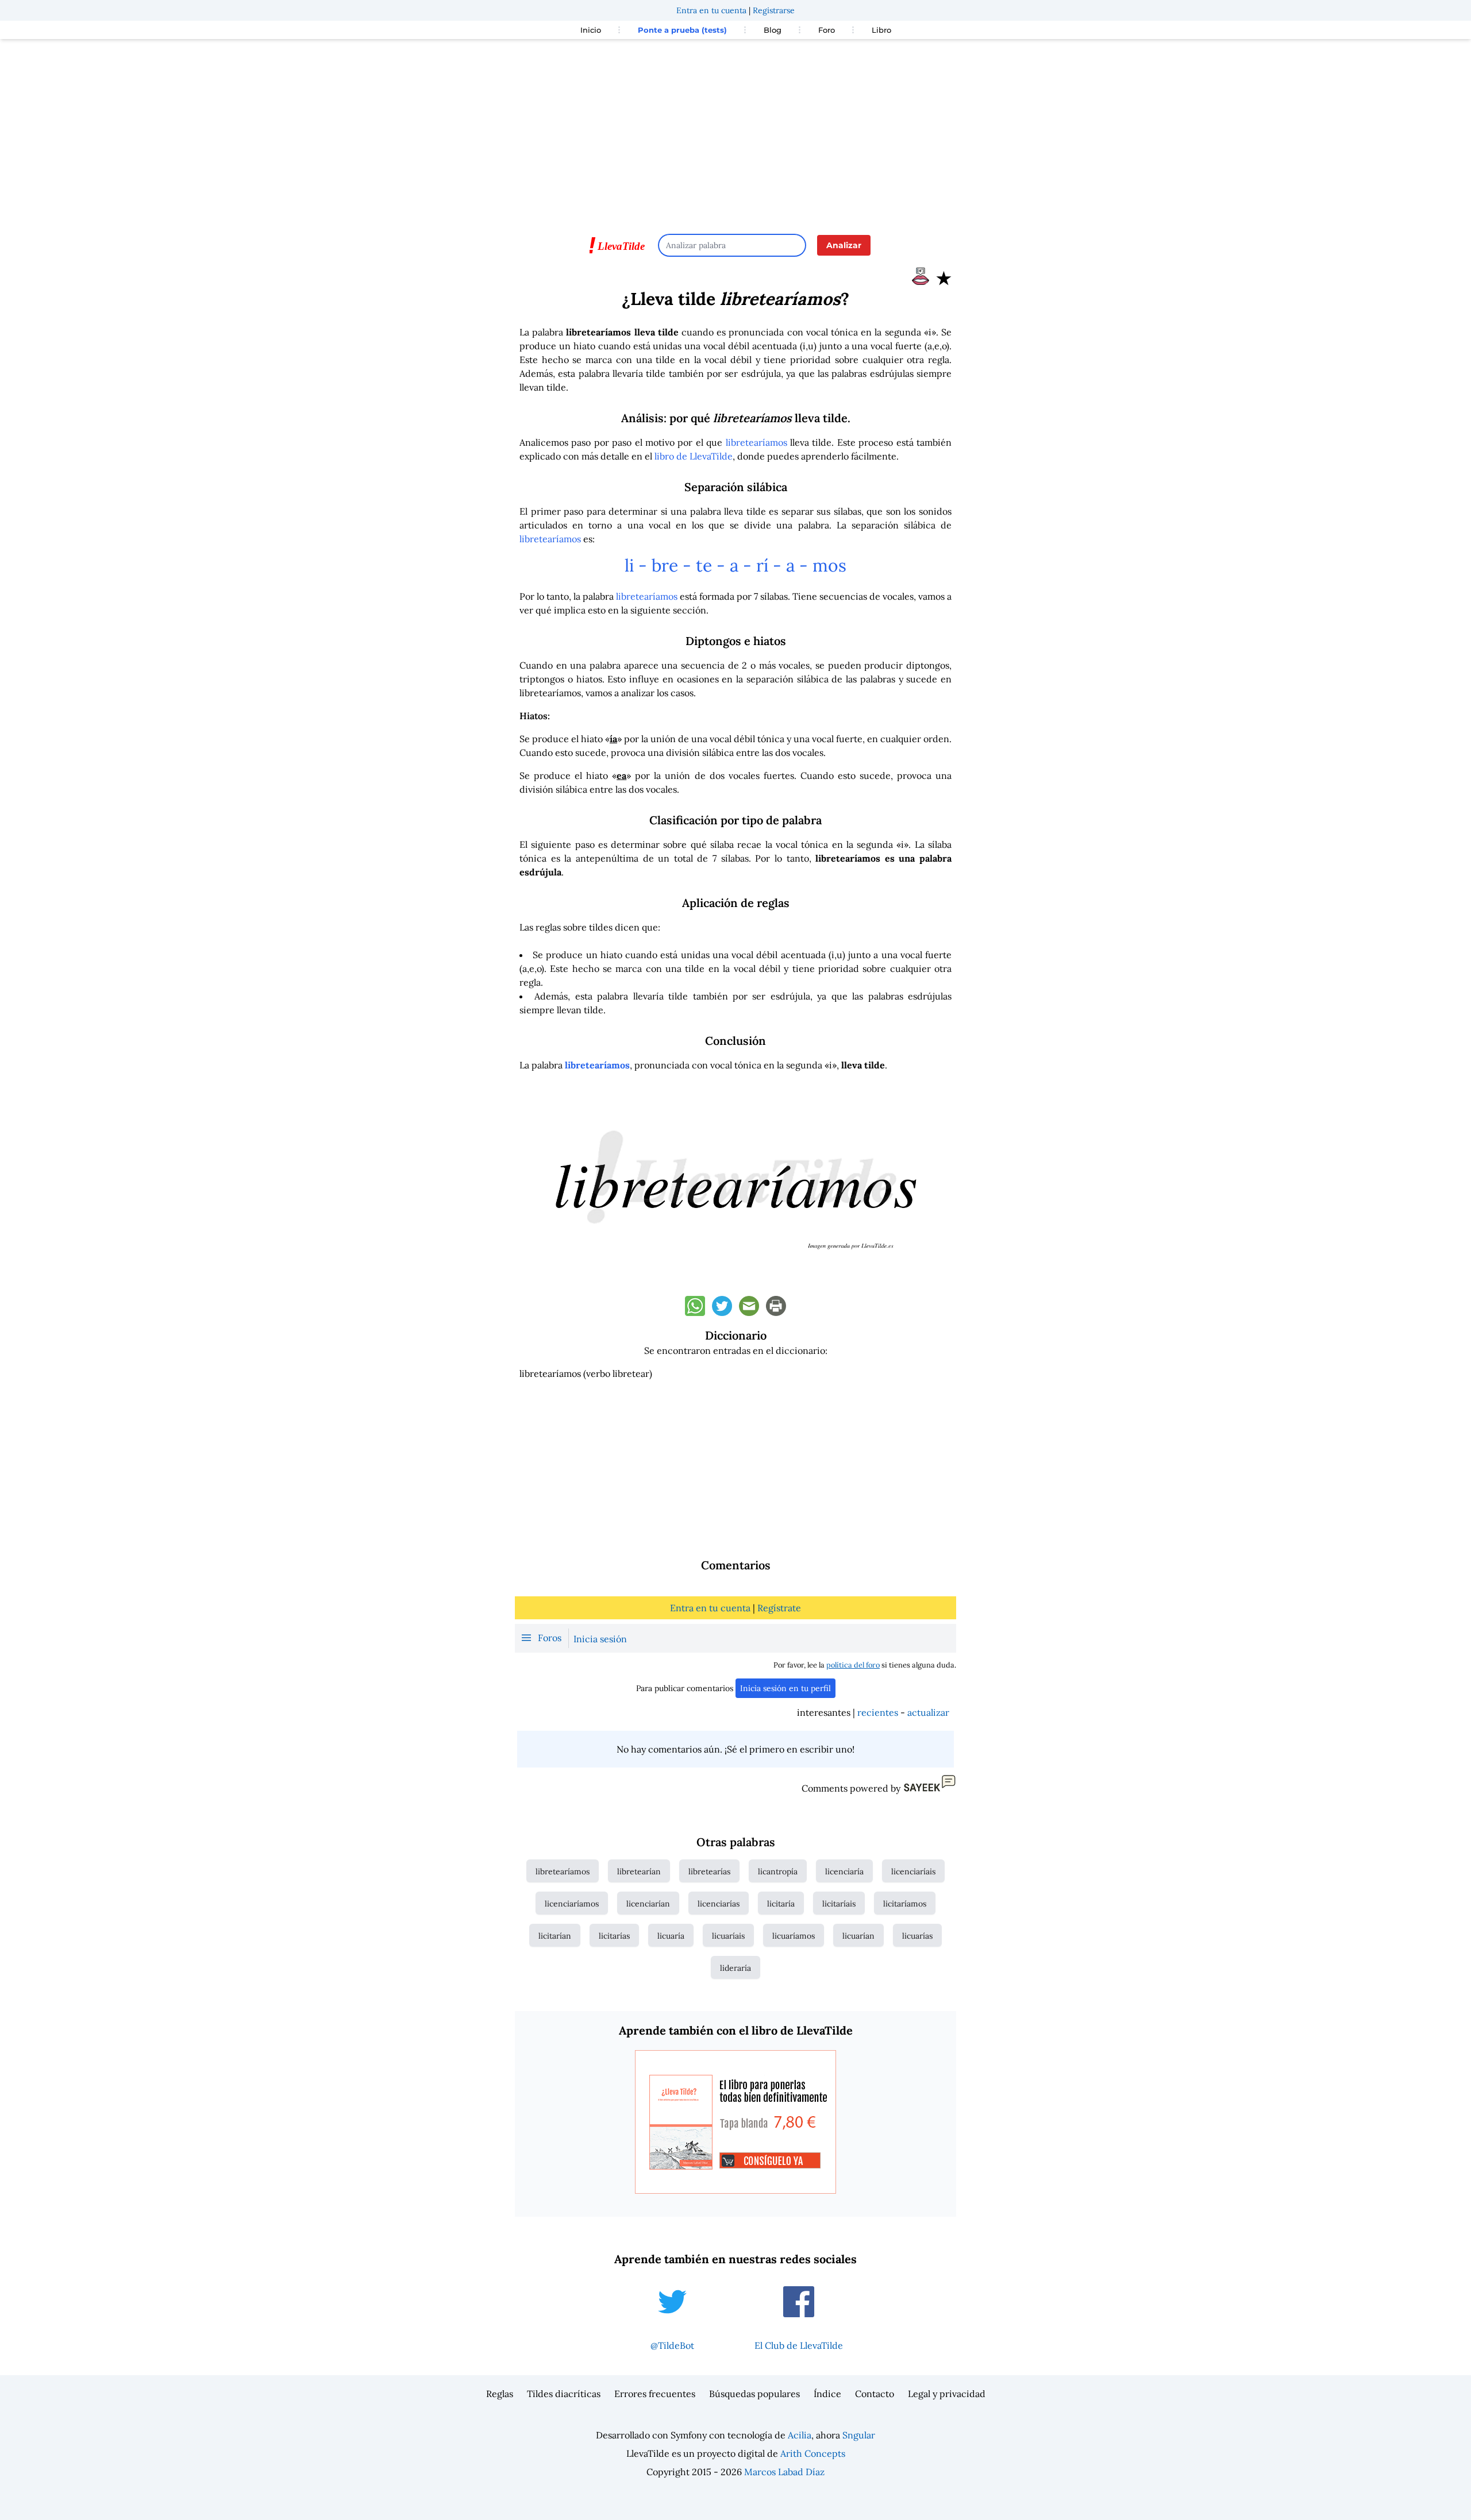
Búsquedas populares (754, 2394)
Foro (827, 30)
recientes (878, 1712)
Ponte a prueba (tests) (682, 30)
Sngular (859, 2435)
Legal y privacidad (947, 2394)
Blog (773, 30)
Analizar (844, 245)
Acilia (800, 2435)
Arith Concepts (813, 2453)
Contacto (875, 2394)
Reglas (500, 2394)
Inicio (591, 30)
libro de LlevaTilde (694, 456)
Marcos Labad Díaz (784, 2472)
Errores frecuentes (655, 2394)
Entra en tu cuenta (711, 10)
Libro (881, 30)
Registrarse (774, 10)
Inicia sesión (600, 1639)
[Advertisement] (735, 131)
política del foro (853, 1665)
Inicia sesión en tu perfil (785, 1688)
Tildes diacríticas (564, 2394)
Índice (827, 2394)
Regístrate (779, 1608)
